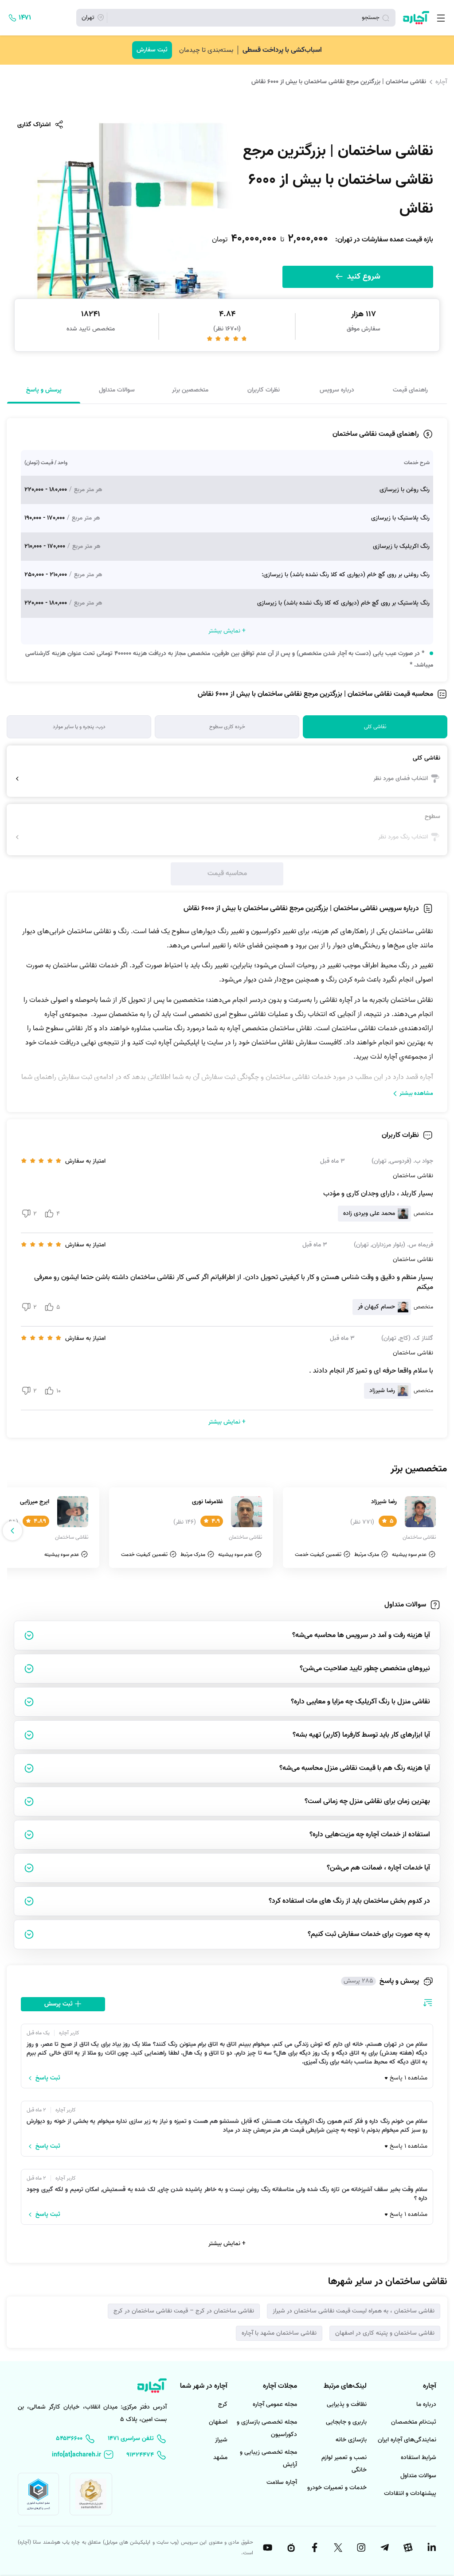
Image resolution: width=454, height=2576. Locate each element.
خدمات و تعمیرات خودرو (337, 2488)
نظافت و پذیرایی (347, 2404)
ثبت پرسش (59, 2004)
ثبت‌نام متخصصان (414, 2422)
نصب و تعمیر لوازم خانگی (344, 2464)
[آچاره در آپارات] (407, 2548)
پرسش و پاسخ (44, 390)
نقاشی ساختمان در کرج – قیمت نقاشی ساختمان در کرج (184, 2311)
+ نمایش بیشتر (227, 2244)
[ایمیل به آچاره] (83, 2455)
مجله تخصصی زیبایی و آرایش (268, 2458)
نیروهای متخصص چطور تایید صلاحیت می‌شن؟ (365, 1668)
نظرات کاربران (264, 390)
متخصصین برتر (190, 390)
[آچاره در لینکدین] (431, 2548)
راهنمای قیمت (410, 390)
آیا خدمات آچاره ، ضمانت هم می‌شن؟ (378, 1868)
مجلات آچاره (280, 2386)
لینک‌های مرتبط (345, 2386)
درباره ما (426, 2404)
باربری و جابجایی (346, 2422)
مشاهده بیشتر (416, 1093)
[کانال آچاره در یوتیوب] (267, 2548)
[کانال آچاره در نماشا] (290, 2548)
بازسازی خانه (351, 2440)
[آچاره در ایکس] (337, 2548)
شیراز (221, 2440)
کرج (223, 2404)
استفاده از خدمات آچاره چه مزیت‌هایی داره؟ (370, 1835)
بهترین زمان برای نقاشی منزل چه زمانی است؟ (367, 1801)
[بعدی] (12, 1531)
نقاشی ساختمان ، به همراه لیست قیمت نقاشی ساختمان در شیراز (354, 2311)
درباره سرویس (337, 390)
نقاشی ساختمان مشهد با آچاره (279, 2333)
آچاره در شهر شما (204, 2386)
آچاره (441, 81)
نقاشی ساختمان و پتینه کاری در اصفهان (385, 2333)
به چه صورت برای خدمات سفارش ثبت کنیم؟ (369, 1934)
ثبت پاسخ (48, 2078)
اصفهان (218, 2422)
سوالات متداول (117, 390)
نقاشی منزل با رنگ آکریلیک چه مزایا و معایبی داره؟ (360, 1702)
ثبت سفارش (152, 50)
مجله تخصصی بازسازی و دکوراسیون (267, 2428)
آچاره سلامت (282, 2482)
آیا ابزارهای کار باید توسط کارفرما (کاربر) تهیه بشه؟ (361, 1735)
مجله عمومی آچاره (275, 2404)
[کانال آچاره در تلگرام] (384, 2548)
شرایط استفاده (419, 2458)
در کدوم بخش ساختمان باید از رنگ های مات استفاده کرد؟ (349, 1901)
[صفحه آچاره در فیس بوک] (314, 2548)
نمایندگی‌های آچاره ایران (407, 2440)
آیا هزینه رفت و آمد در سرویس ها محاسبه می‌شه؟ (361, 1635)
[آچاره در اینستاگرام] (361, 2548)
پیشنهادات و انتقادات (410, 2493)
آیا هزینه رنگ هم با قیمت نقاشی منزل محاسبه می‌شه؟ (355, 1768)
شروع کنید (363, 277)
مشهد (220, 2458)
